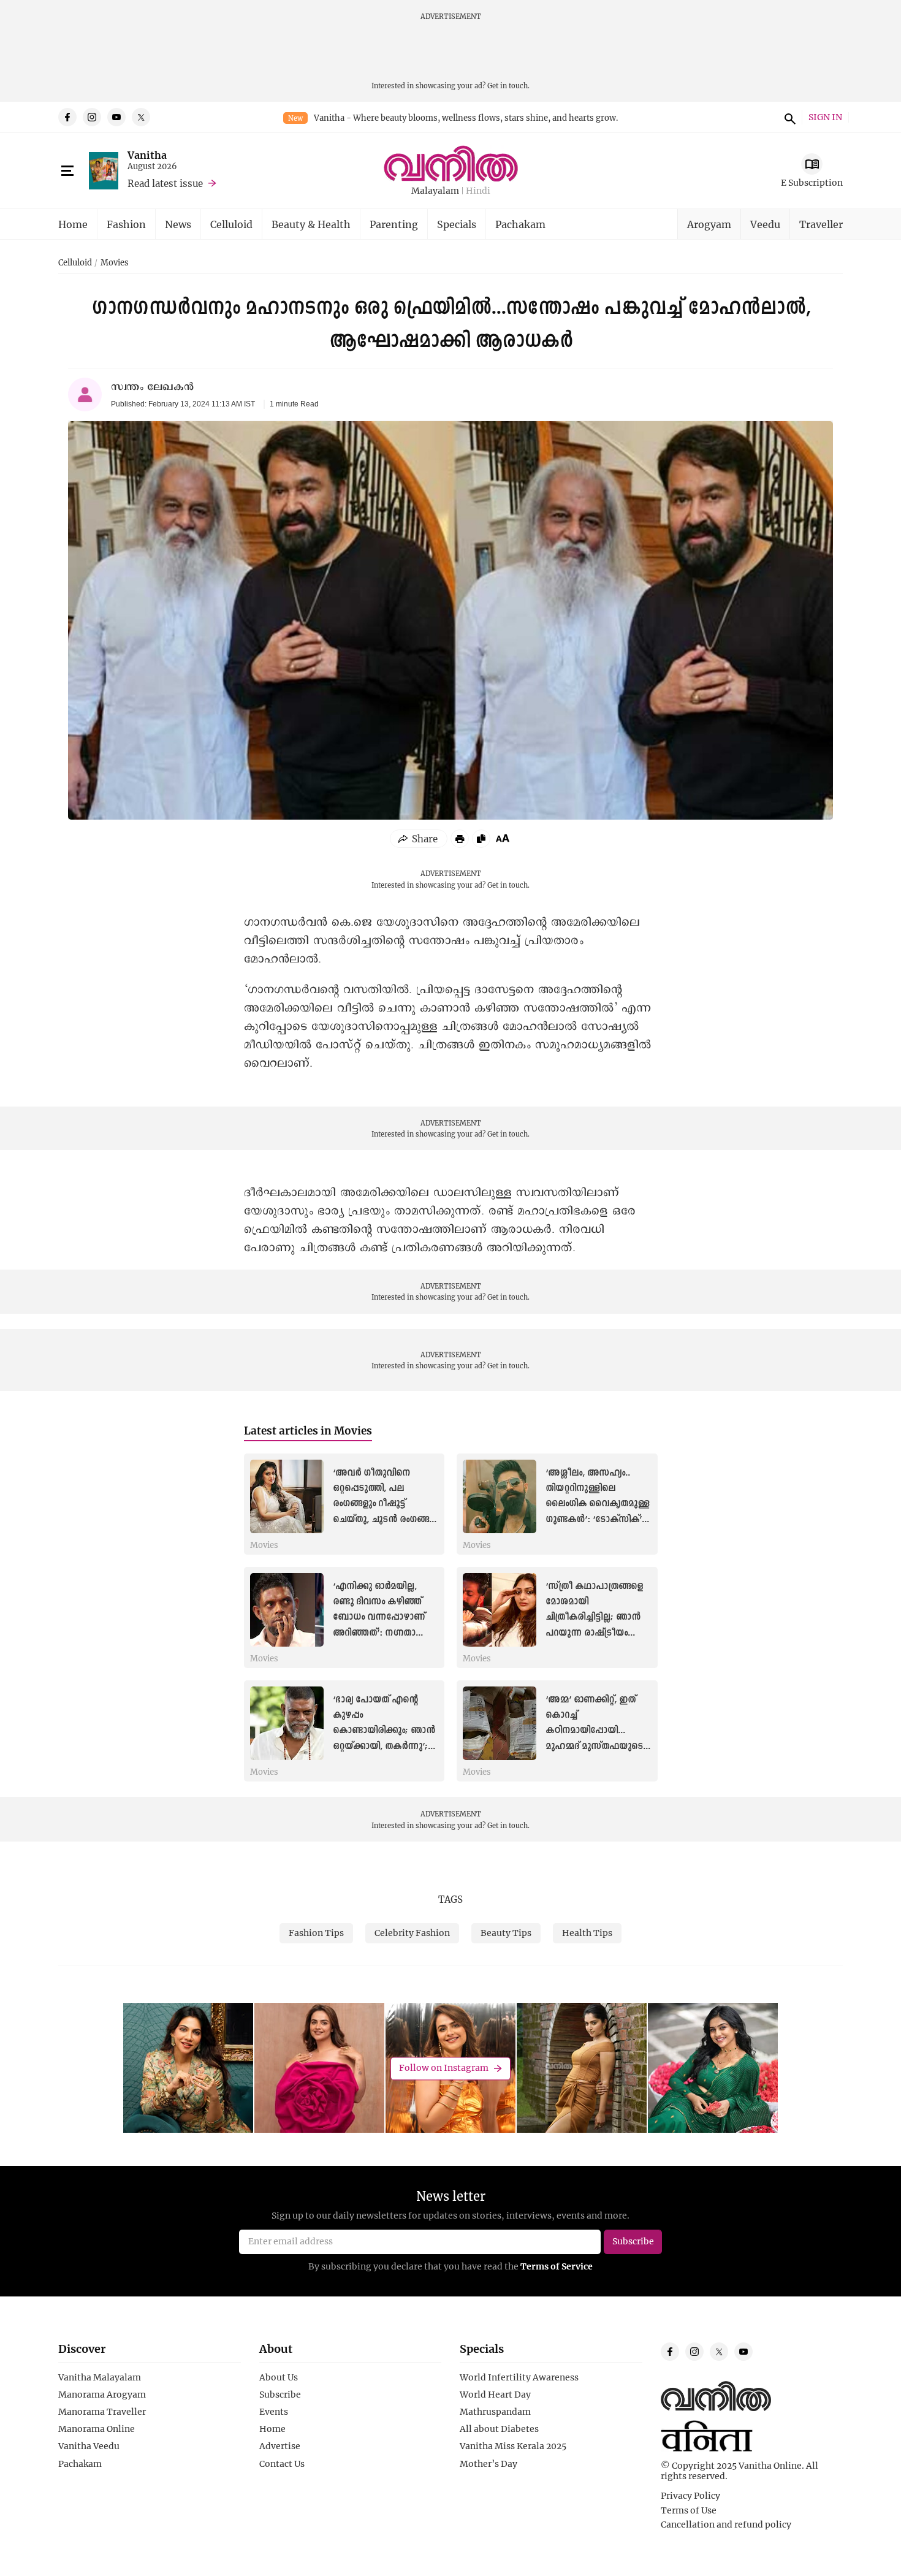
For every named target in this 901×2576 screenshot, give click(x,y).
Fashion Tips (316, 1933)
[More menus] (67, 171)
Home (73, 224)
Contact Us (282, 2464)
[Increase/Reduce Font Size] (503, 838)
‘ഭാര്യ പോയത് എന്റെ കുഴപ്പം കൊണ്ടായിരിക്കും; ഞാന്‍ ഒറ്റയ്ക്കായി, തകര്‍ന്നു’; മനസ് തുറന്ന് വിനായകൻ (385, 1731)
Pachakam (520, 224)
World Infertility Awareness (519, 2377)
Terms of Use (689, 2510)
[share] (419, 839)
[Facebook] (67, 117)
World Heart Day (495, 2395)
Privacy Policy (690, 2496)
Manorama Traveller (102, 2412)
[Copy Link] (481, 839)
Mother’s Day (489, 2464)
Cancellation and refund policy (726, 2525)
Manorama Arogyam (102, 2395)
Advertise (280, 2446)
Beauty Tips (506, 1933)
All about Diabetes (499, 2429)
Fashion (126, 224)
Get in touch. (508, 86)
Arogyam (709, 224)
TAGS (450, 1899)
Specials (457, 224)
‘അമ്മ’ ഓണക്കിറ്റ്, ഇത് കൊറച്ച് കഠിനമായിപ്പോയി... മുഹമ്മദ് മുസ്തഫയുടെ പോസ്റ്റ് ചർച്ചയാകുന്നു (594, 1731)
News (178, 224)
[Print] (460, 839)
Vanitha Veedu (89, 2446)
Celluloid (231, 224)
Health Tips (587, 1933)
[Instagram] (92, 117)
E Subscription (812, 182)
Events (274, 2412)
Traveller (821, 224)
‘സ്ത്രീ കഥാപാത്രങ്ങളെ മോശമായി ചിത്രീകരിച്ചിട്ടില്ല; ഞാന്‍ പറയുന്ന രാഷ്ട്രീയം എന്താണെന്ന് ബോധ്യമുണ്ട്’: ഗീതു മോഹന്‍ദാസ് (594, 1633)
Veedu (765, 224)
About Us (279, 2377)
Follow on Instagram (444, 2068)
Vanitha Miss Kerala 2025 (513, 2446)
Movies (115, 263)
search (788, 117)
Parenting (394, 224)
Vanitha (147, 155)
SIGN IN (825, 117)
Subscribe (280, 2395)
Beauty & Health (311, 224)
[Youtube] (116, 117)
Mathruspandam (495, 2412)
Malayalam (435, 191)
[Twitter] (141, 117)
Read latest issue (165, 183)
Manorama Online (97, 2429)
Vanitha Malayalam (100, 2377)
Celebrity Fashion (412, 1933)
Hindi (478, 191)
